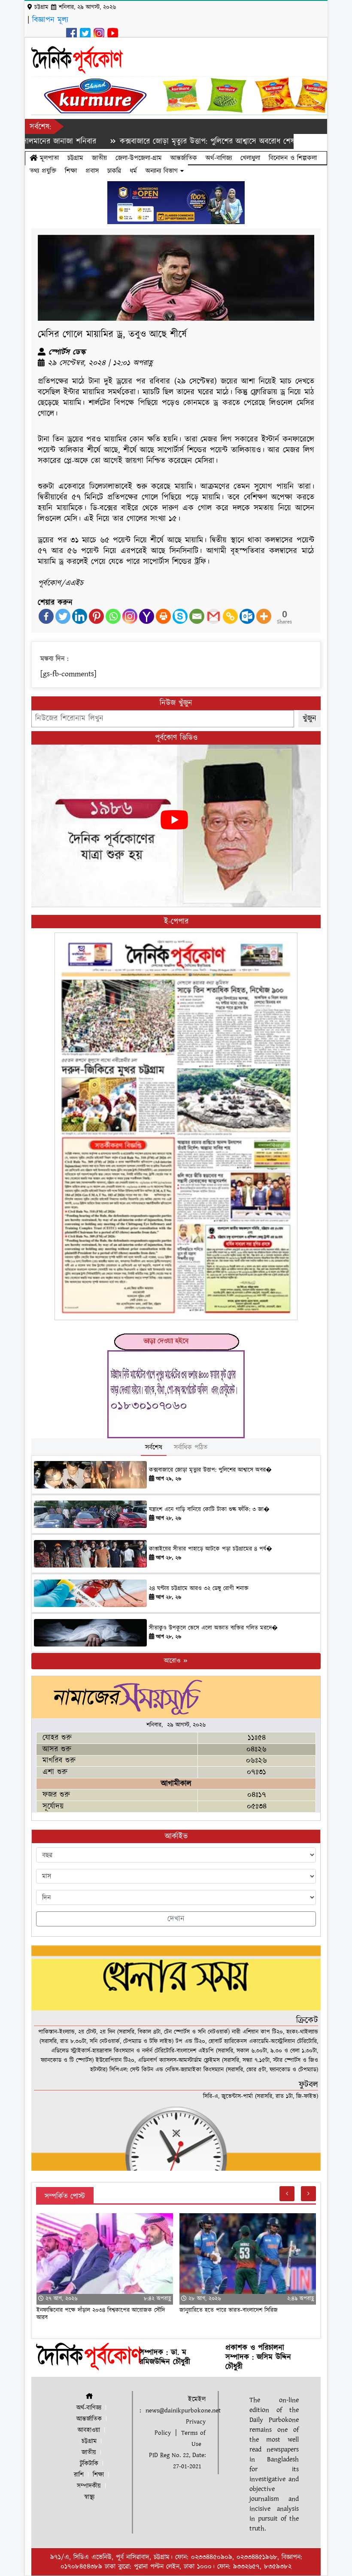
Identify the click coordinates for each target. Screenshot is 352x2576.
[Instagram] (130, 616)
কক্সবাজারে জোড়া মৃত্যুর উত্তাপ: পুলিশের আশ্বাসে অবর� (210, 1470)
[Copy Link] (230, 616)
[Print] (163, 616)
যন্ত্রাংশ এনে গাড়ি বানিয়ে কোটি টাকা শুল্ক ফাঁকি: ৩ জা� (209, 1510)
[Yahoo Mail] (147, 616)
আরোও (173, 1661)
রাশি (79, 2475)
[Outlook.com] (247, 616)
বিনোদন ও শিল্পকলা (293, 158)
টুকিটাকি (89, 2464)
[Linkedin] (80, 616)
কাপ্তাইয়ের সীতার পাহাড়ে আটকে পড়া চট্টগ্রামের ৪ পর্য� (211, 1549)
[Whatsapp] (113, 616)
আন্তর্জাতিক (184, 158)
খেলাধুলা (250, 158)
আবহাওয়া (89, 2430)
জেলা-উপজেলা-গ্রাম (139, 158)
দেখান (176, 1919)
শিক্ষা (71, 171)
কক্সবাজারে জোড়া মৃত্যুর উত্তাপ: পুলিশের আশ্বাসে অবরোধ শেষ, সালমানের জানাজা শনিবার (196, 141)
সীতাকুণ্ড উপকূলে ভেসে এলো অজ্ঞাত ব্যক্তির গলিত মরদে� (213, 1628)
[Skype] (180, 616)
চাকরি (114, 171)
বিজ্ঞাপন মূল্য (50, 20)
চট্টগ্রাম (75, 158)
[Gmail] (214, 616)
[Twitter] (63, 616)
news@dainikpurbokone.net (183, 2410)
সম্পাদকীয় (89, 2486)
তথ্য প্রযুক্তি (43, 171)
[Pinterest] (96, 616)
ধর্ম (133, 171)
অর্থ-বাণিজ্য (219, 158)
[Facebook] (46, 616)
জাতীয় (99, 158)
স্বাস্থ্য (89, 2497)
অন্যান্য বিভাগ (163, 171)
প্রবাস (92, 171)
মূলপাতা (48, 158)
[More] (264, 616)
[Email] (197, 616)
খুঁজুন (310, 718)
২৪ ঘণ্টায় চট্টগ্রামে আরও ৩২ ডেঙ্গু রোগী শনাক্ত (199, 1589)
